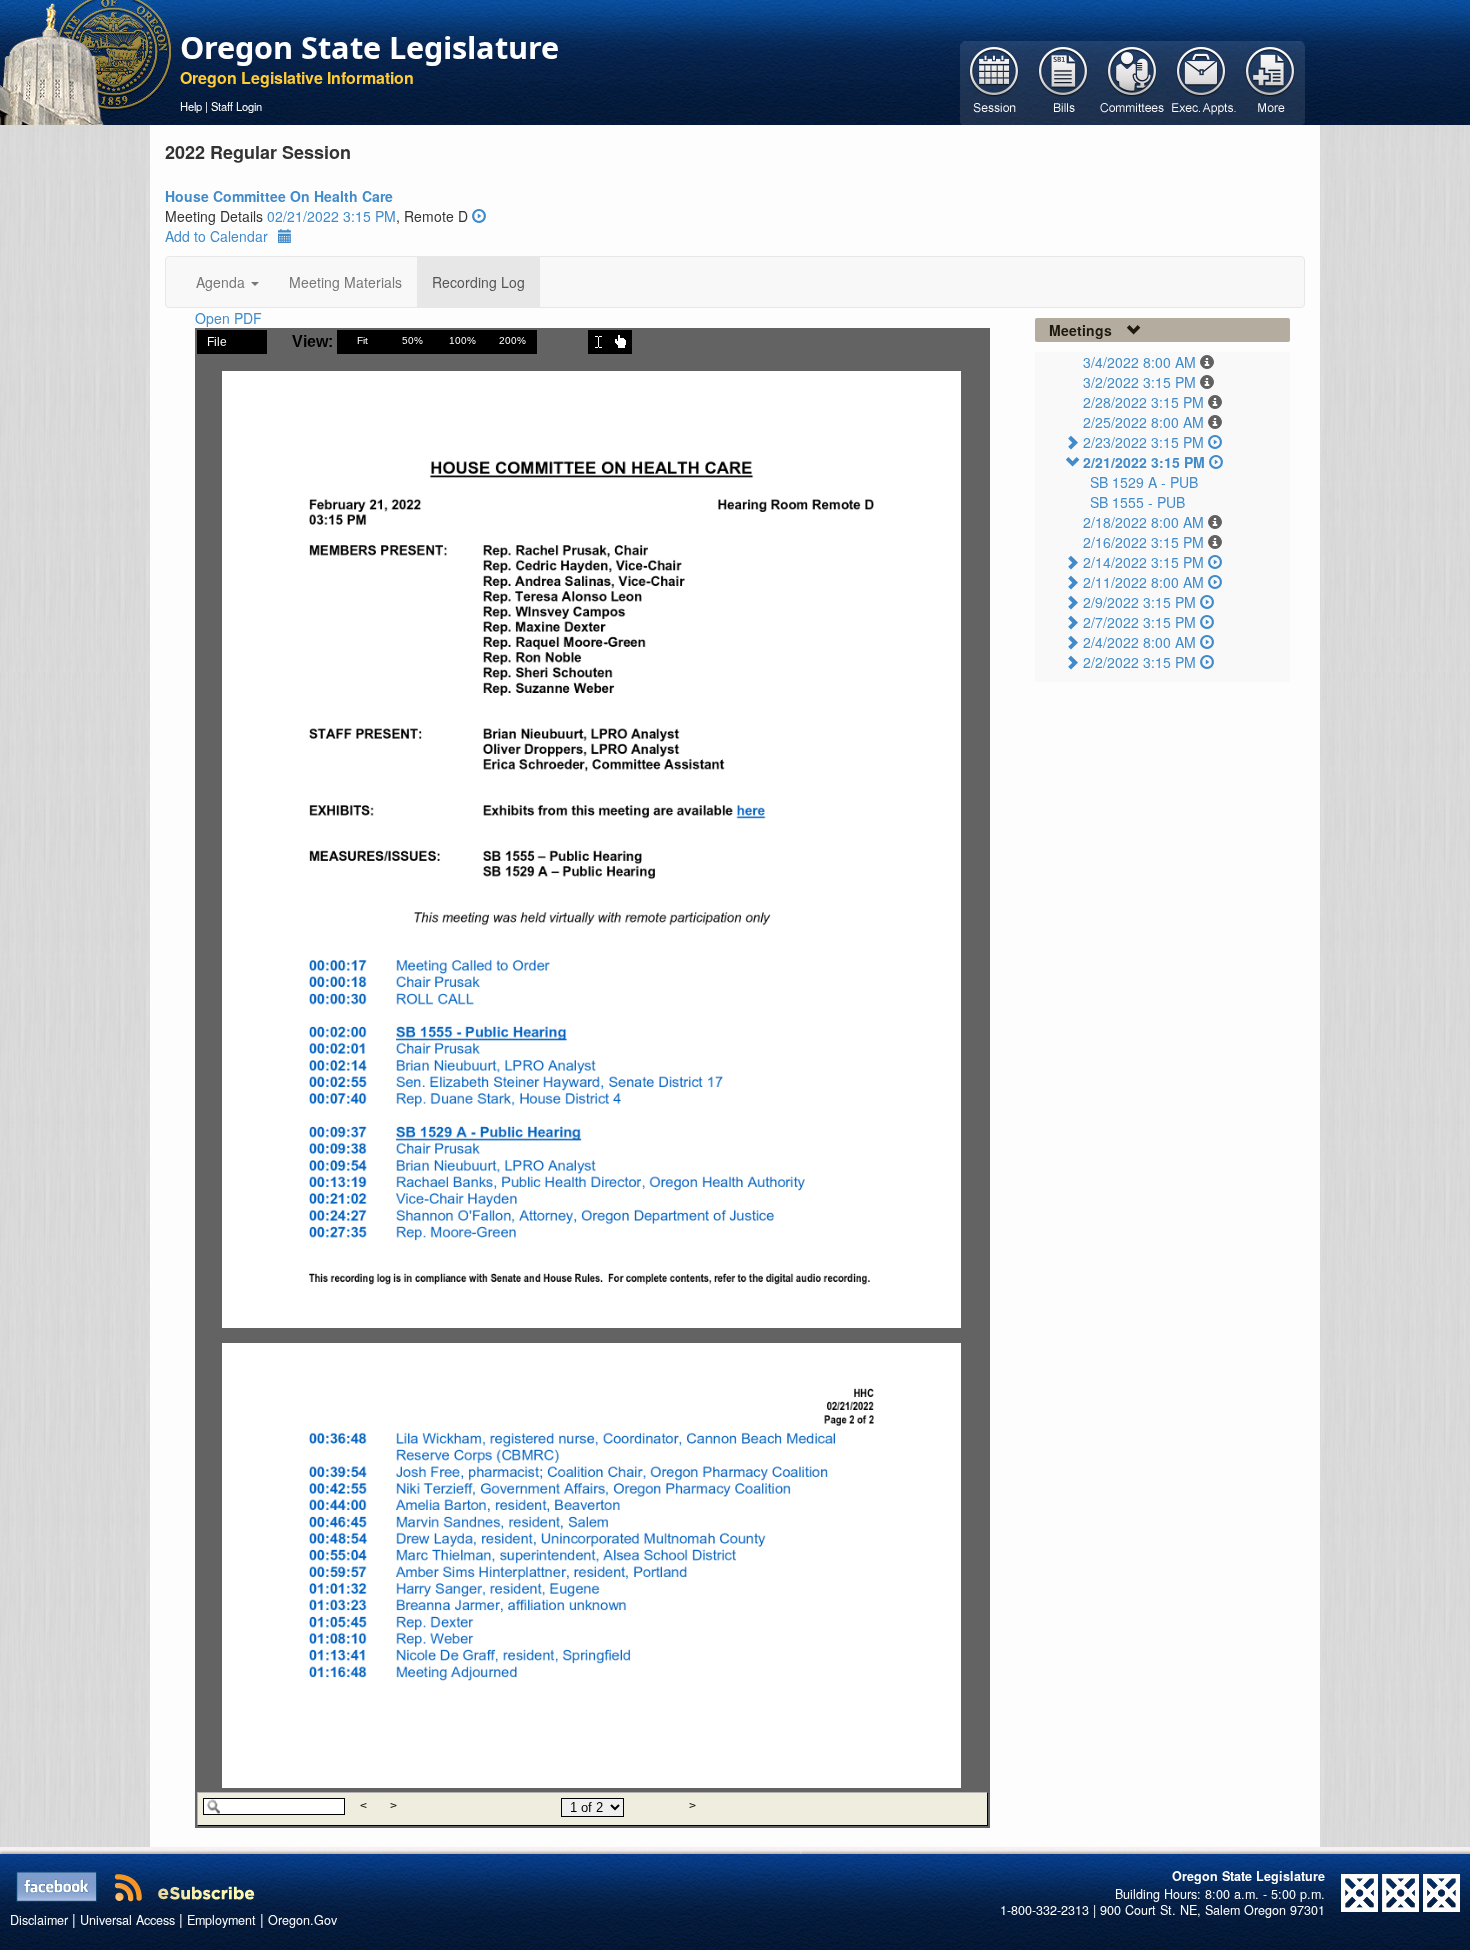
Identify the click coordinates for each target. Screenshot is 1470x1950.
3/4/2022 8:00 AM (1139, 362)
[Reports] (1270, 81)
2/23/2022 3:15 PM (1143, 442)
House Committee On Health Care (279, 196)
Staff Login (236, 106)
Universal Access (127, 1920)
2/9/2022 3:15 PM (1139, 602)
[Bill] (1063, 81)
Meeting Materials (345, 282)
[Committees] (1132, 81)
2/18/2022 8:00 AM (1143, 522)
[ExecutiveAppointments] (1201, 81)
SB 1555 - (1137, 502)
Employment (221, 1920)
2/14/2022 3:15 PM (1143, 562)
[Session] (994, 81)
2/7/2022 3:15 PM (1139, 622)
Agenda (222, 282)
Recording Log (478, 282)
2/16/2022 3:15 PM (1143, 542)
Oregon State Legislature (369, 47)
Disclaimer (39, 1920)
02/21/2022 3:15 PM (331, 216)
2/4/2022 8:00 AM (1139, 642)
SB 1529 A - (1144, 482)
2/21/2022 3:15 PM (1144, 462)
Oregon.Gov (302, 1920)
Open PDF (228, 318)
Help (191, 106)
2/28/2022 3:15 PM (1143, 402)
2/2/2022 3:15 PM (1139, 662)
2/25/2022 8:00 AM (1143, 422)
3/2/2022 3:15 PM (1139, 382)
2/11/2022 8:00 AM (1143, 582)
